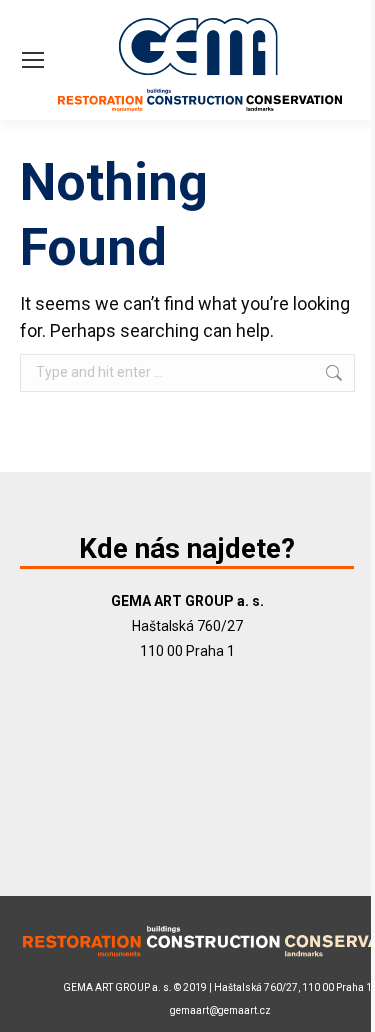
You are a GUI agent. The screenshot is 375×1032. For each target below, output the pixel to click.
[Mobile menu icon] (33, 60)
